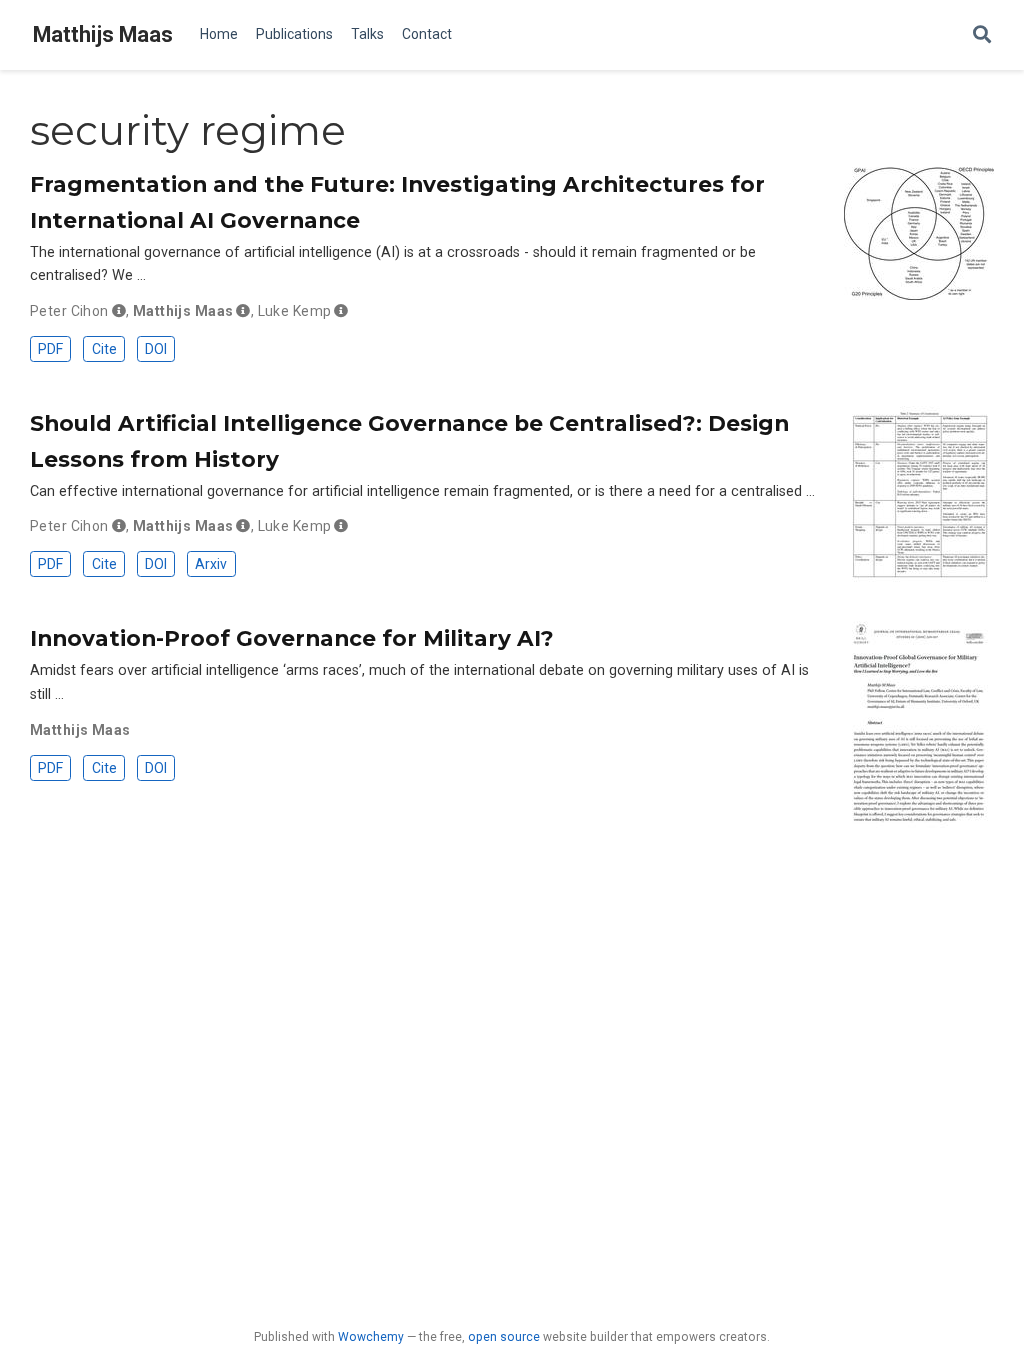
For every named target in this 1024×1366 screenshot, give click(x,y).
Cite (104, 349)
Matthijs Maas (103, 34)
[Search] (982, 35)
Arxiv (211, 564)
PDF (50, 349)
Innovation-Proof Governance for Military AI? (292, 638)
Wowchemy (371, 1337)
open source (504, 1337)
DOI (156, 349)
